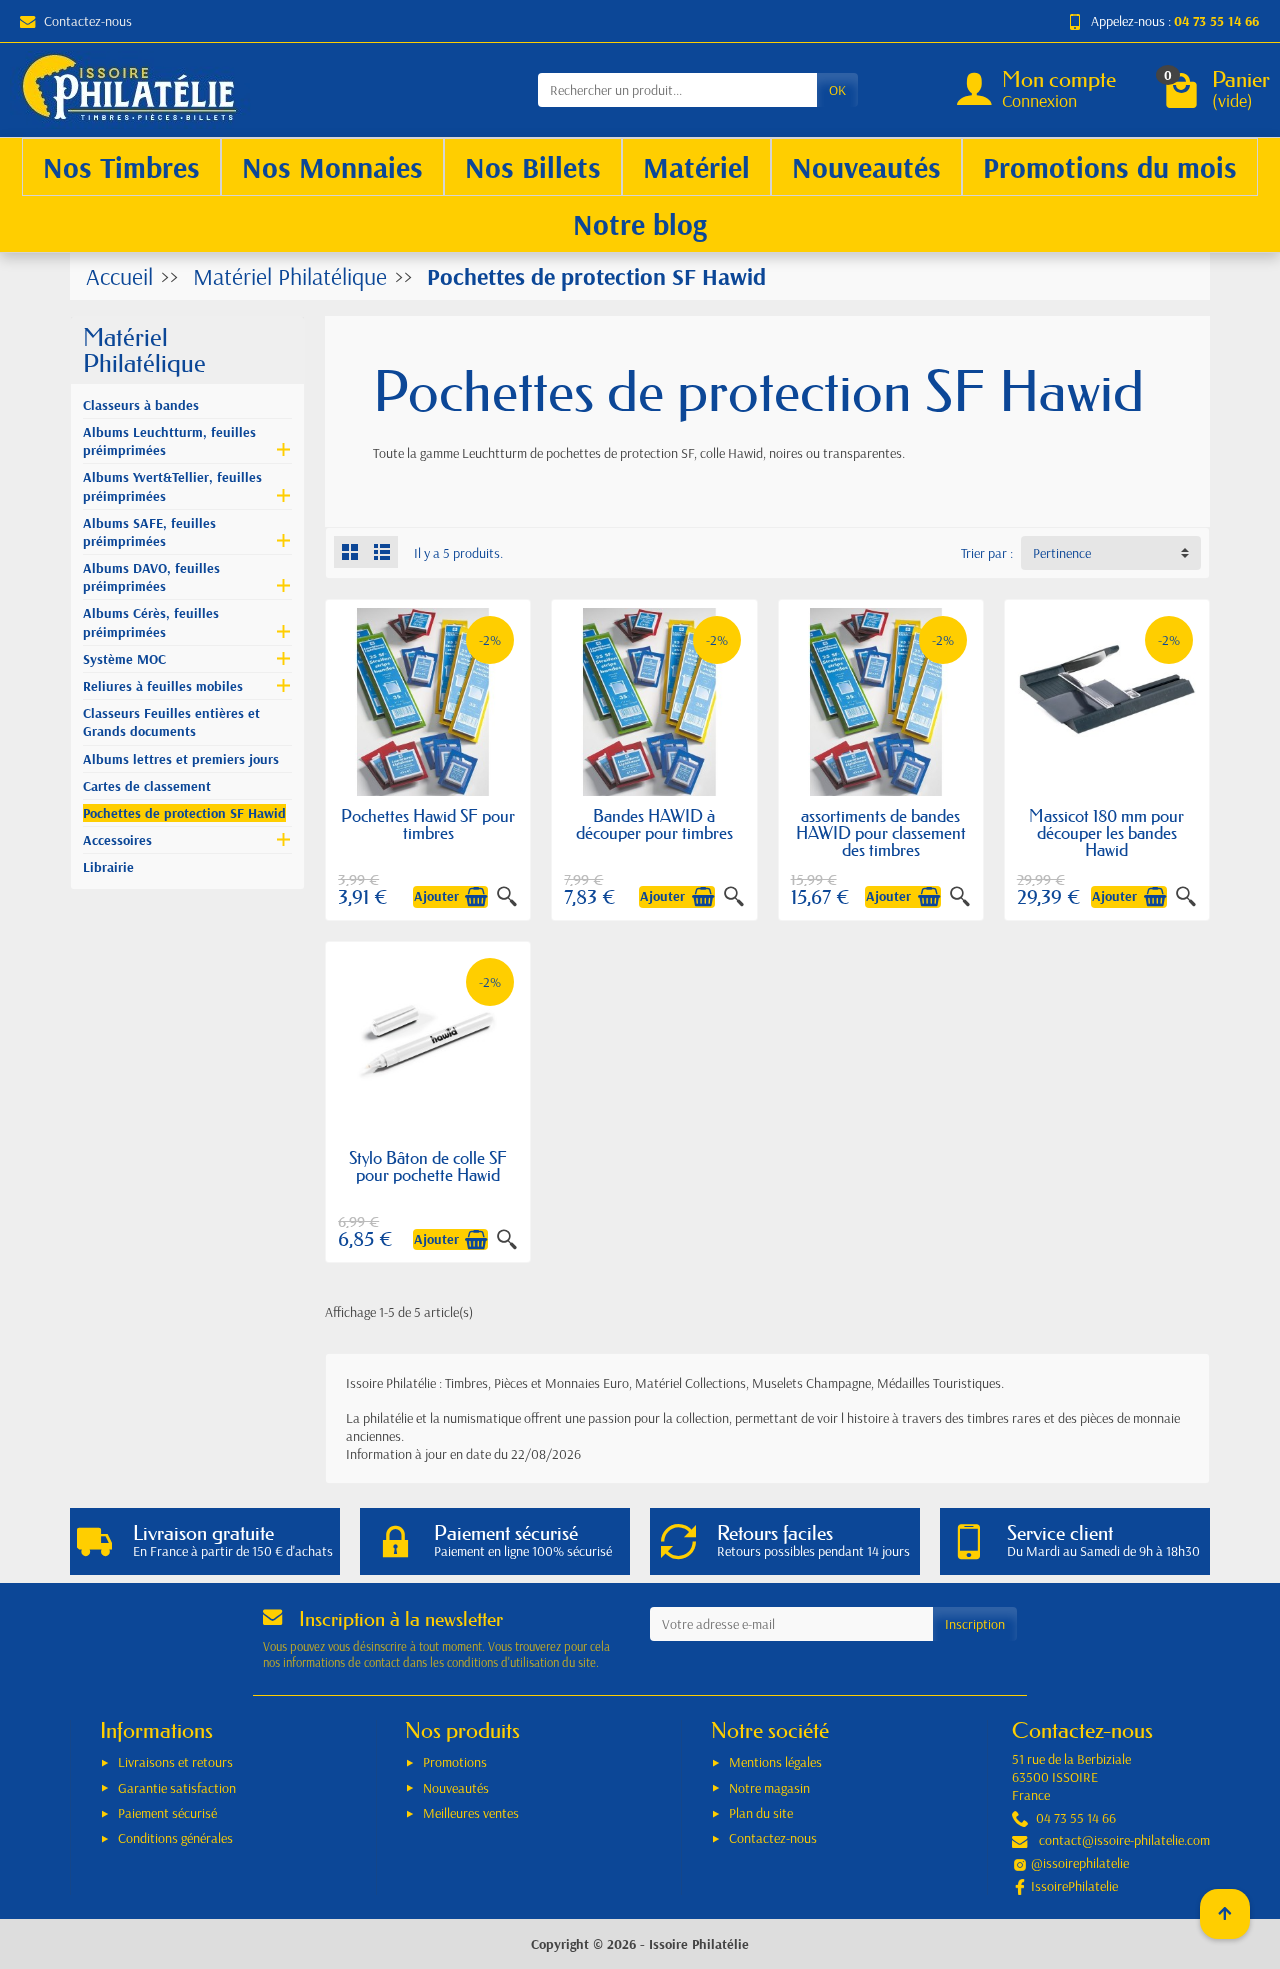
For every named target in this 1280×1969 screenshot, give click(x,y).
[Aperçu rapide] (507, 897)
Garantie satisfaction (177, 1788)
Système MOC (124, 659)
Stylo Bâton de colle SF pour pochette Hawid (428, 1166)
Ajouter (436, 897)
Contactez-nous (88, 21)
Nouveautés (456, 1788)
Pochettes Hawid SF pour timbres (428, 824)
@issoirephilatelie (1080, 1863)
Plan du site (761, 1813)
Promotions (455, 1762)
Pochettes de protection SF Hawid (184, 813)
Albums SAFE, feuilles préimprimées (149, 532)
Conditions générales (175, 1838)
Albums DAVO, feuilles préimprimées (151, 577)
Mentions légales (775, 1762)
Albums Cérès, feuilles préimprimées (151, 622)
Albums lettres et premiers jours (181, 759)
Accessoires (117, 840)
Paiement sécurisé (167, 1813)
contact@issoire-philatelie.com (1124, 1840)
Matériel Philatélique (144, 350)
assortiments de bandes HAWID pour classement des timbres (881, 832)
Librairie (108, 867)
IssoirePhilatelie (1074, 1886)
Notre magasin (769, 1788)
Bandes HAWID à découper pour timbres (654, 824)
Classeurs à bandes (141, 405)
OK (837, 90)
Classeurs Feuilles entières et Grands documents (171, 722)
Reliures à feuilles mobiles (163, 686)
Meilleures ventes (471, 1813)
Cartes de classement (147, 786)
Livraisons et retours (175, 1762)
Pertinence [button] (1062, 553)
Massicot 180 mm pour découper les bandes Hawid (1106, 832)
